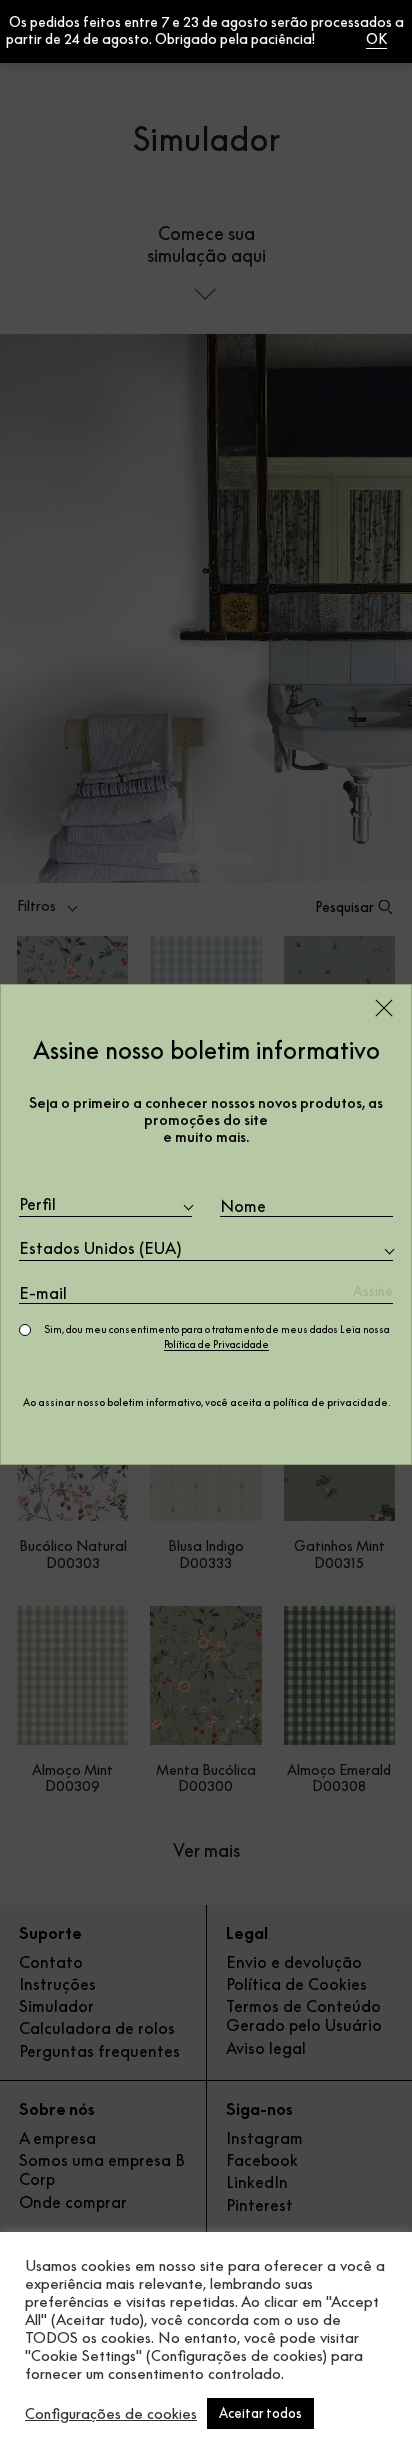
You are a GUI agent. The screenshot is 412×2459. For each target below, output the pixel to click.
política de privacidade (330, 1402)
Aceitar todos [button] (260, 2413)
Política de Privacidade (216, 1344)
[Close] (384, 1008)
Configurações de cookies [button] (111, 2414)
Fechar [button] (339, 39)
